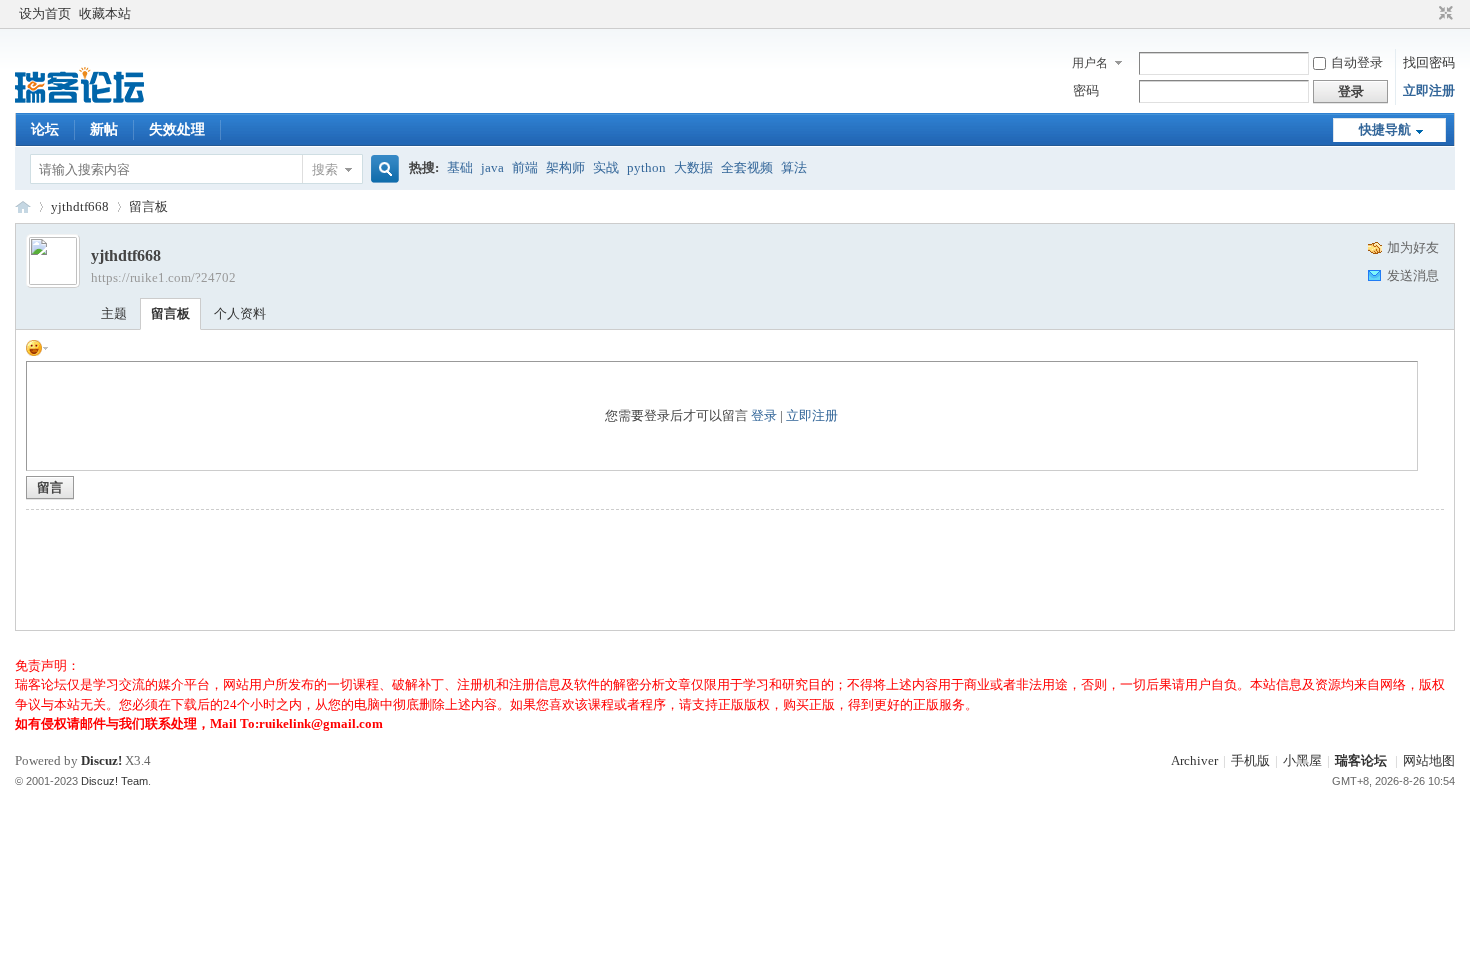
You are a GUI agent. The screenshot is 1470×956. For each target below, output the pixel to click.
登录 (764, 415)
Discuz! (101, 760)
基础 (460, 167)
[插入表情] (37, 346)
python (646, 167)
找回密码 (1429, 62)
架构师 (565, 167)
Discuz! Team (114, 781)
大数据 (693, 167)
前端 (525, 167)
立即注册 (1429, 90)
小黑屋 (1302, 760)
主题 (114, 313)
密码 (1086, 90)
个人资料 (240, 313)
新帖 (104, 129)
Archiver (1194, 760)
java (492, 167)
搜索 (325, 169)
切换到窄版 (1443, 14)
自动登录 (1357, 62)
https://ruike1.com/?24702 (163, 277)
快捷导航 (1385, 129)
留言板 (148, 206)
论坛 (45, 129)
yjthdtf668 (80, 206)
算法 (794, 167)
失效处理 (177, 129)
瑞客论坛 (23, 206)
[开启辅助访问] (1427, 14)
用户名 (1090, 63)
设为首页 (45, 13)
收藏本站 (105, 13)
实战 (606, 167)
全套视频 (747, 167)
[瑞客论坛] (79, 100)
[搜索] (382, 169)
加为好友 (1413, 247)
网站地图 (1429, 760)
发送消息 (1413, 275)
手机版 (1250, 760)
